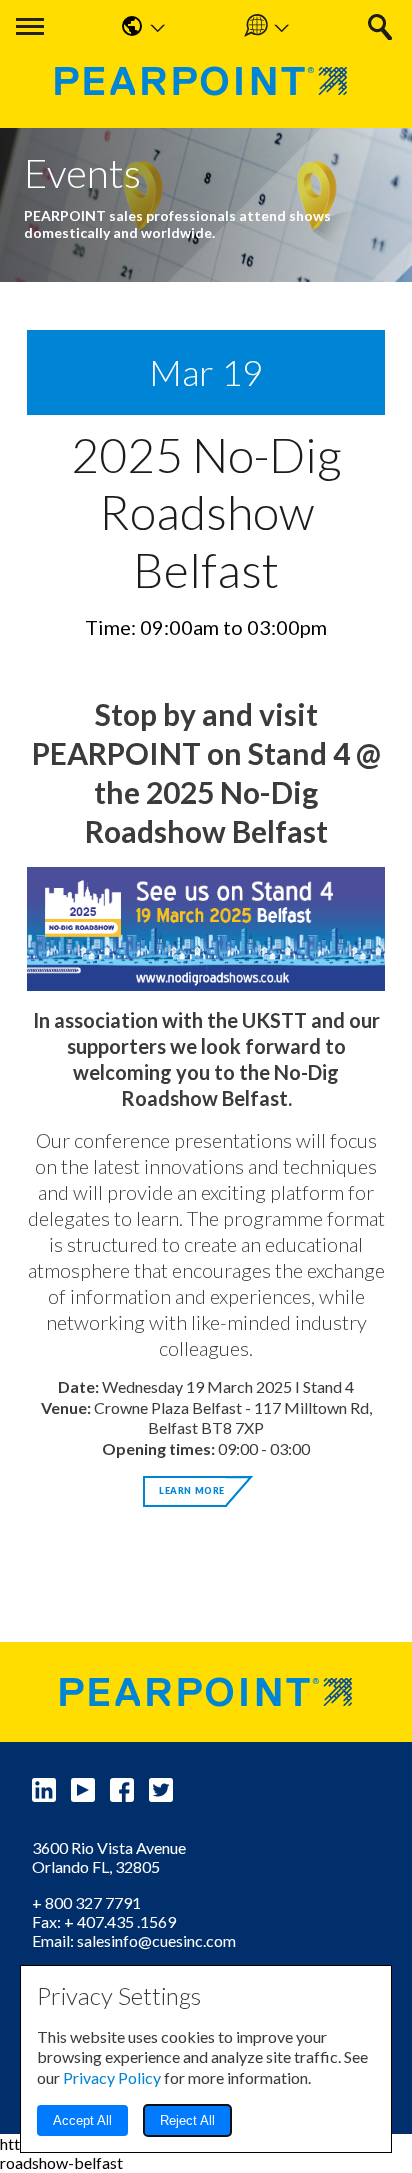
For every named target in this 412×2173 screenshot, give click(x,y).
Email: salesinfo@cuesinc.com (134, 1940)
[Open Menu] (30, 26)
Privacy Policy (112, 2077)
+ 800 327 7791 (86, 1902)
